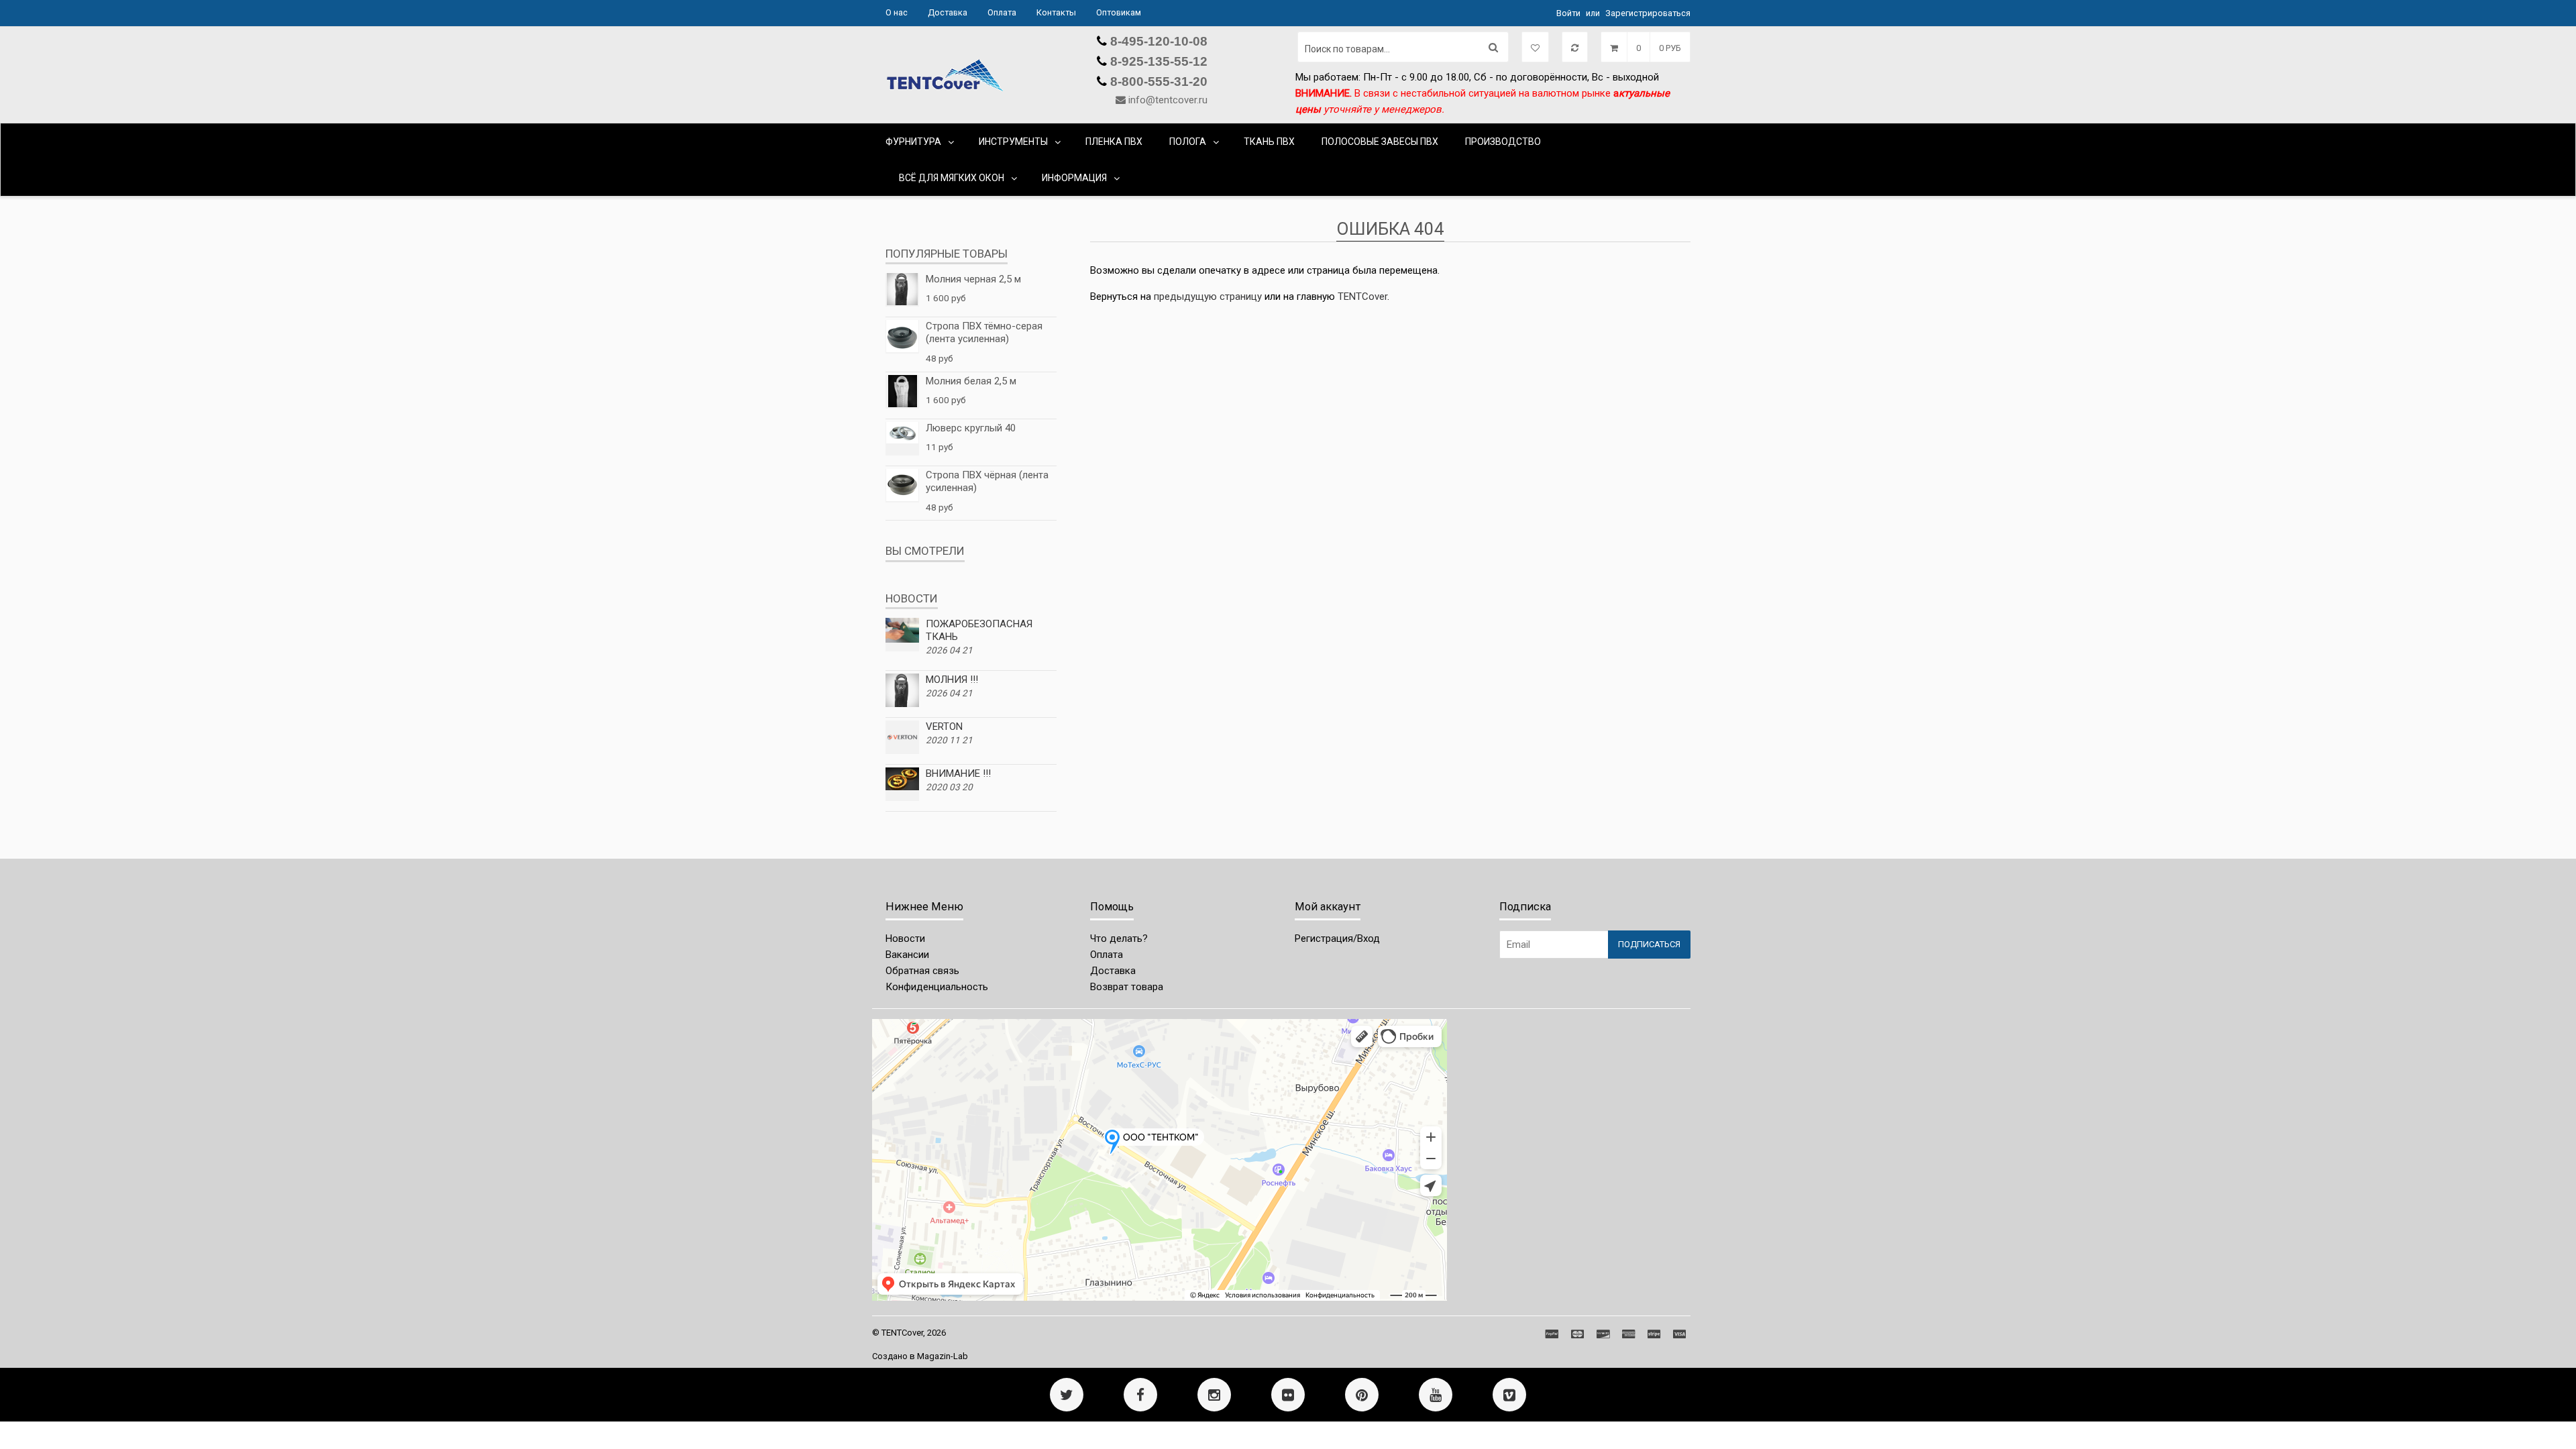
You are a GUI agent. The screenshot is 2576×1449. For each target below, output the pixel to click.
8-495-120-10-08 (1157, 41)
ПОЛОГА (1188, 142)
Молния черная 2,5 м (973, 279)
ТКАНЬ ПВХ (1269, 142)
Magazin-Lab (943, 1356)
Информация (1074, 178)
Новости (905, 938)
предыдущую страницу (1208, 297)
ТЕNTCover (1362, 297)
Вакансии (907, 955)
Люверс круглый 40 (971, 428)
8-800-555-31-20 (1157, 82)
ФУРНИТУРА (913, 142)
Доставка (948, 12)
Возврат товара (1127, 987)
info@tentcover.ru (1168, 100)
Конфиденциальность (937, 987)
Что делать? (1119, 938)
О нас (897, 12)
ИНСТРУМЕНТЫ (1013, 142)
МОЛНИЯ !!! (952, 680)
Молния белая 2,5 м (971, 381)
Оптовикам (1119, 12)
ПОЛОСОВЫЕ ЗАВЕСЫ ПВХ (1380, 142)
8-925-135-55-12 (1157, 61)
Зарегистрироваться (1648, 13)
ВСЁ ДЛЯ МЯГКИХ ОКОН (952, 178)
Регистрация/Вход (1337, 938)
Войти (1568, 13)
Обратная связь (922, 971)
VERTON (944, 727)
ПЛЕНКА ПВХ (1114, 142)
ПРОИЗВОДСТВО (1503, 142)
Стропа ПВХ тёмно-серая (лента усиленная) (984, 333)
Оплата (1002, 12)
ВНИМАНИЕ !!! (958, 773)
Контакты (1056, 12)
